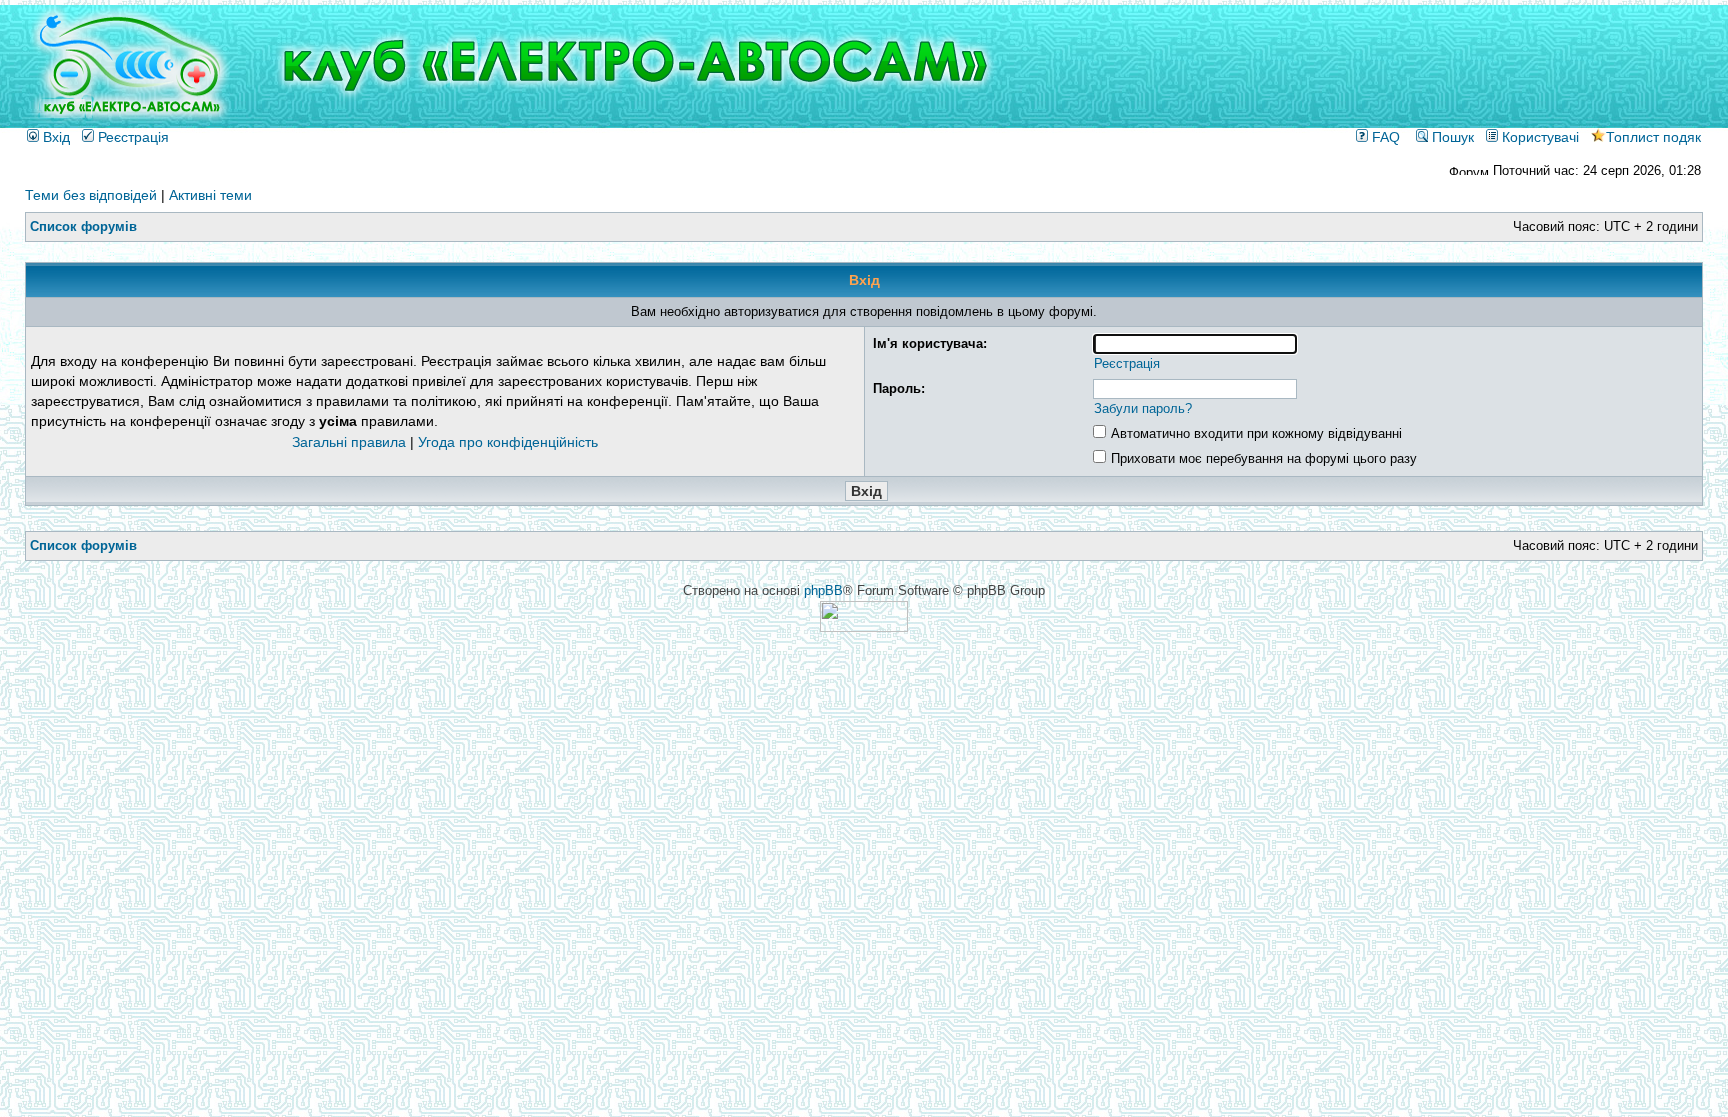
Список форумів (83, 226)
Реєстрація (131, 137)
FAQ (1384, 137)
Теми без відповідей (91, 195)
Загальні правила (349, 442)
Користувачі (1538, 137)
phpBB (823, 590)
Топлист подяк (1653, 137)
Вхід (54, 137)
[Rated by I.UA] (864, 627)
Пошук (1451, 137)
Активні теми (210, 195)
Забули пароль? (1143, 408)
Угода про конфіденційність (508, 442)
